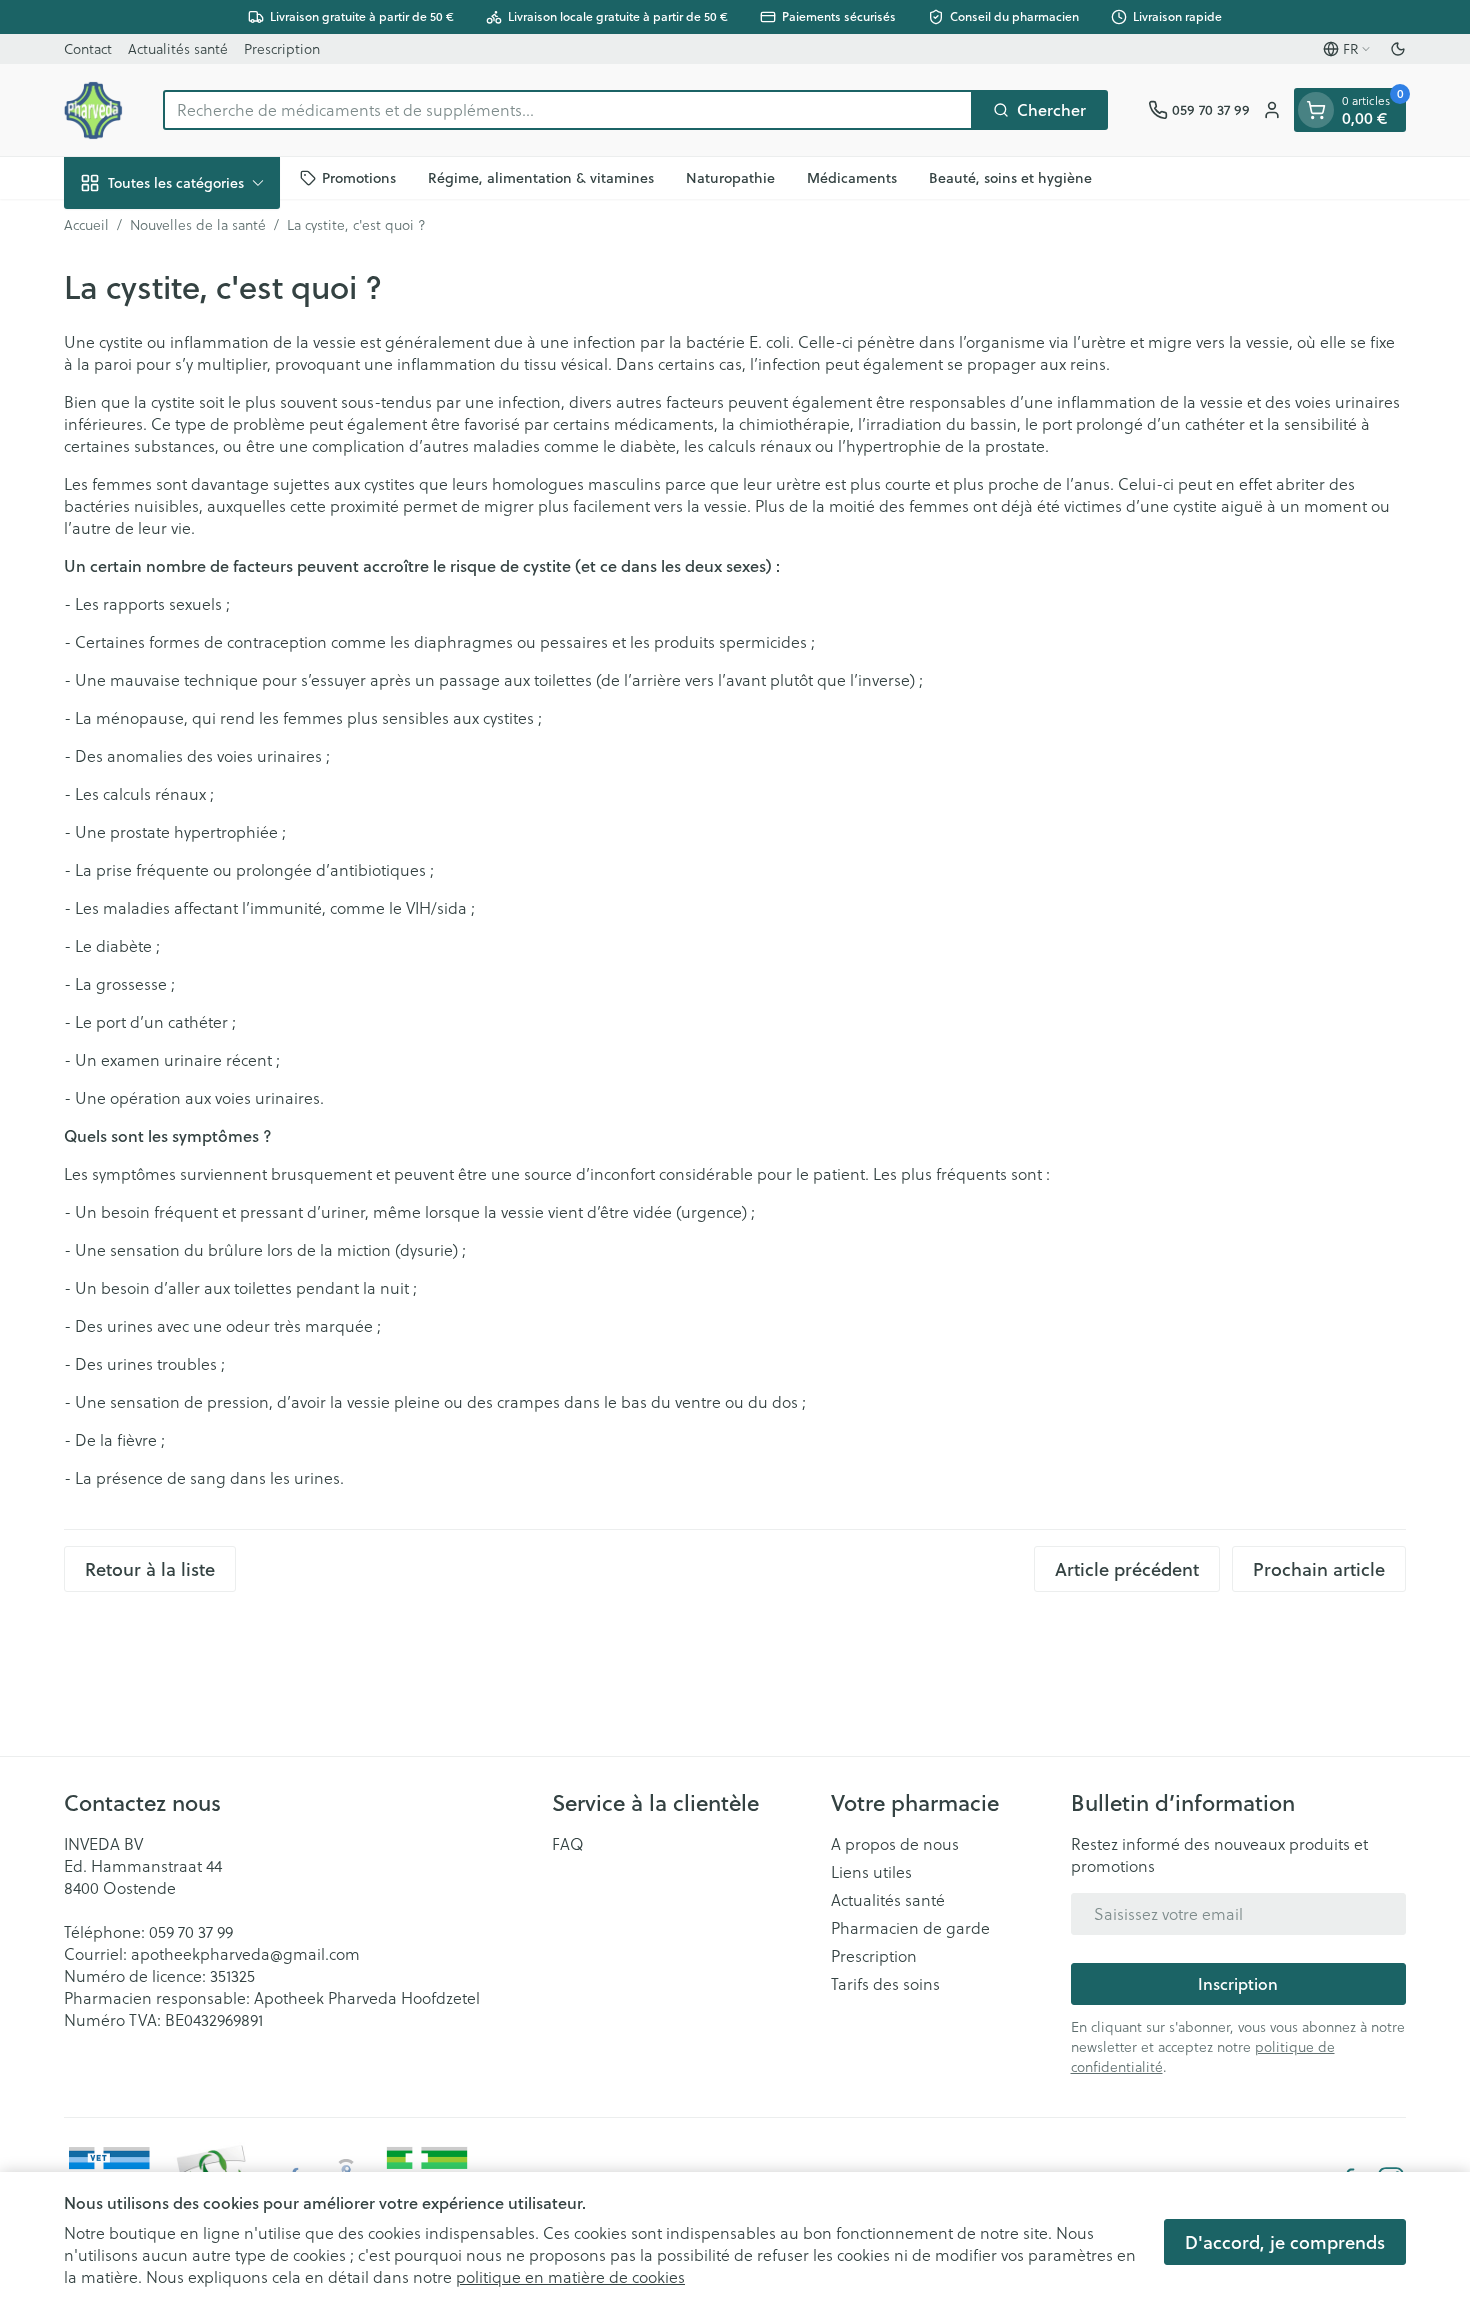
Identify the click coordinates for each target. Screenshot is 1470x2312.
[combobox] (568, 110)
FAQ (568, 1844)
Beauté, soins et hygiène (1010, 177)
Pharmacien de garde (910, 1928)
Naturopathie (730, 177)
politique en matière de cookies (570, 2276)
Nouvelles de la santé (198, 225)
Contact (88, 48)
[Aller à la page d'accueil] (93, 110)
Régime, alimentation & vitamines (541, 177)
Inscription (1238, 1983)
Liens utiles (871, 1872)
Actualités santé (178, 48)
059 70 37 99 (191, 1931)
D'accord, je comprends (1285, 2242)
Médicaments (852, 177)
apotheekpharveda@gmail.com (245, 1953)
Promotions (359, 177)
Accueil (86, 225)
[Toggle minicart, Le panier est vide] (1316, 110)
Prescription (282, 48)
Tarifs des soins (885, 1984)
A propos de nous (895, 1844)
